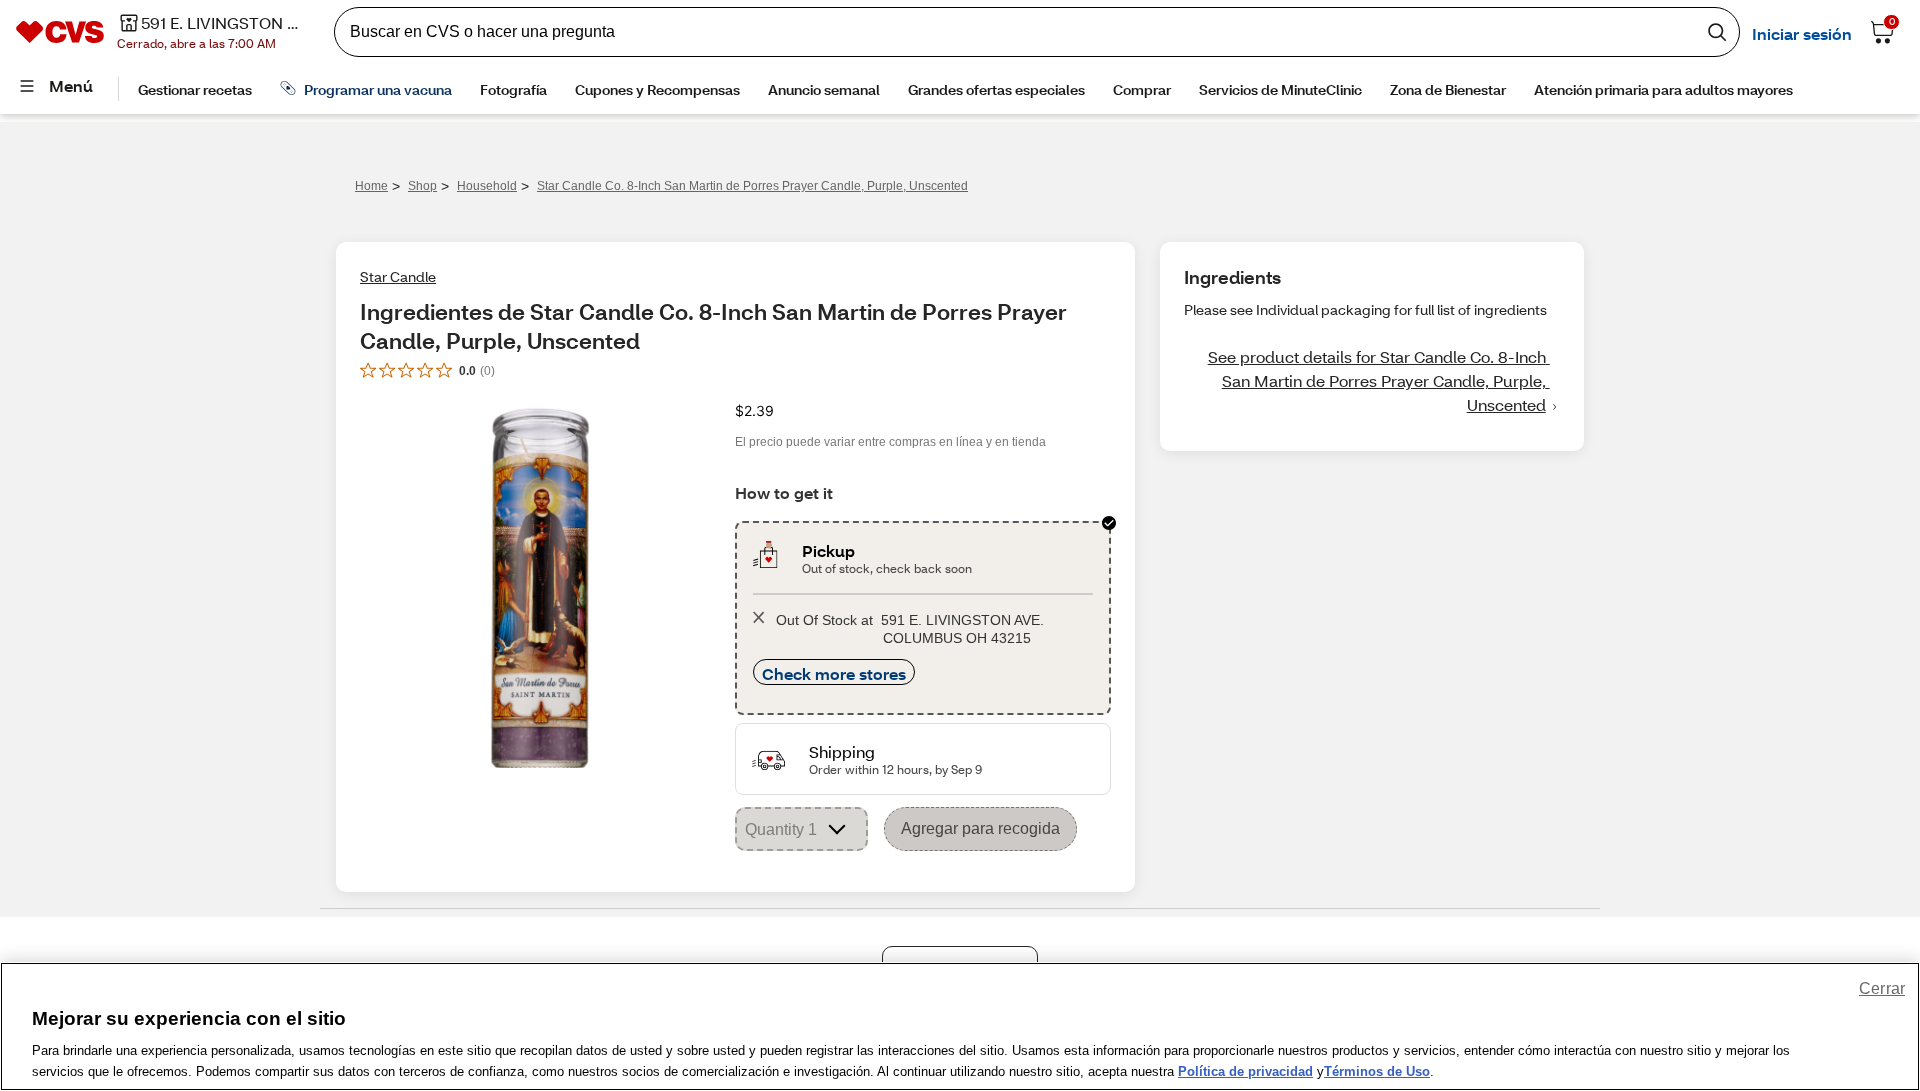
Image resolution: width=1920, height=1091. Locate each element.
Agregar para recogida (980, 828)
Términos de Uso (1377, 1070)
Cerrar (1882, 988)
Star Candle (398, 276)
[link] (1372, 381)
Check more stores (834, 673)
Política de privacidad (1245, 1070)
